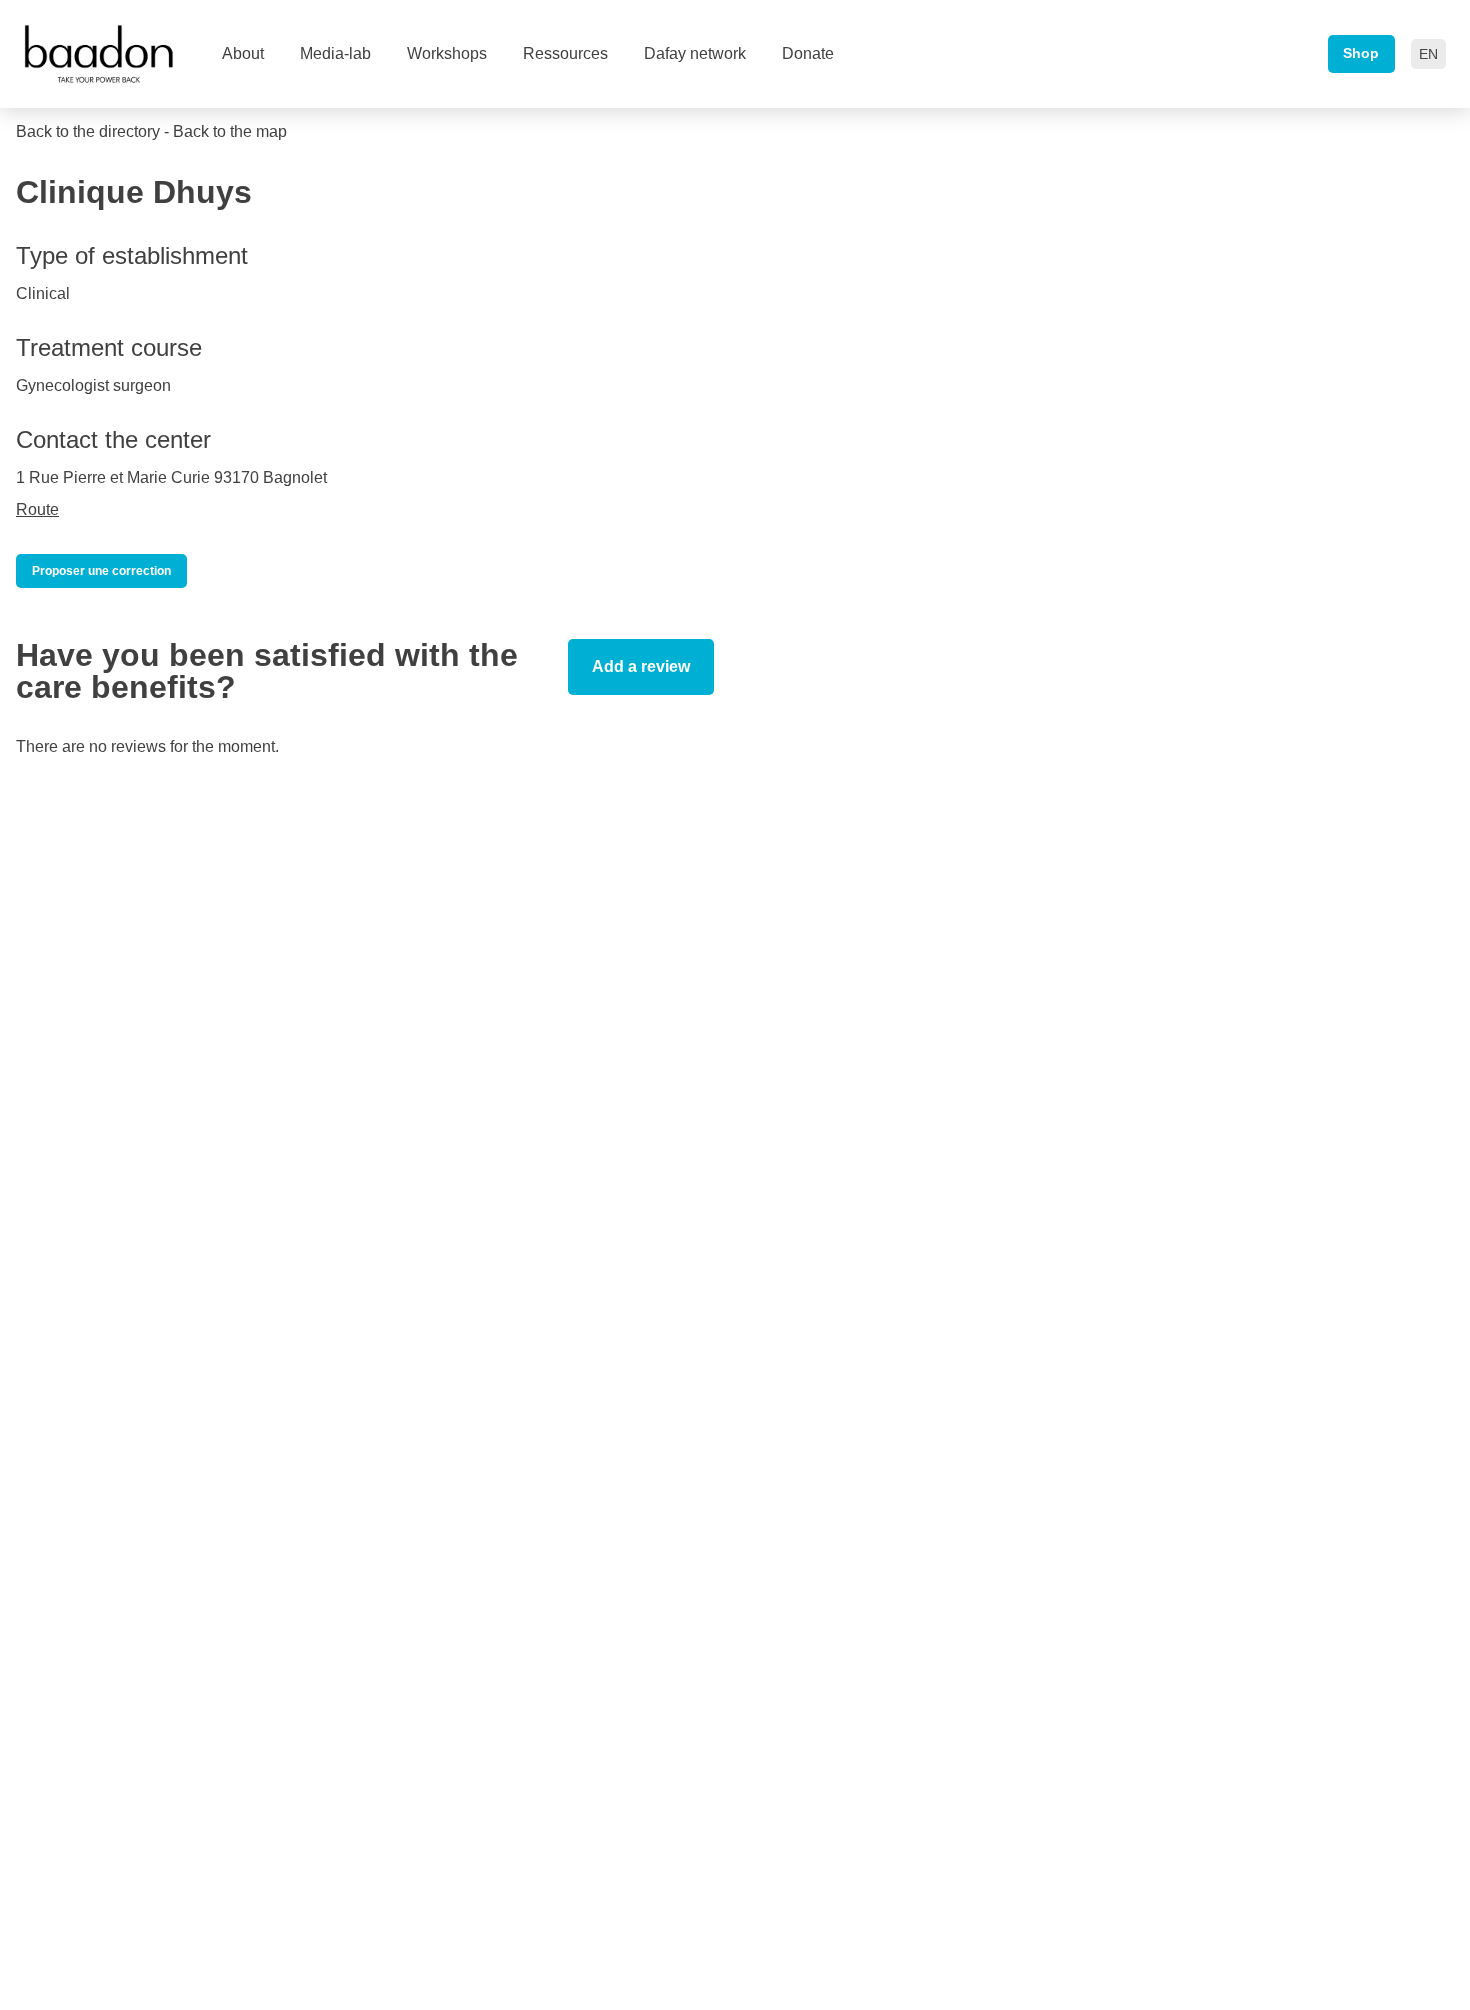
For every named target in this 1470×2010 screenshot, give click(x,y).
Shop (1361, 53)
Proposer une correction (101, 571)
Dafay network (695, 53)
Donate (808, 53)
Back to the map (230, 131)
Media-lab (335, 53)
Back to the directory (88, 131)
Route (37, 509)
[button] (1428, 54)
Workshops (447, 53)
